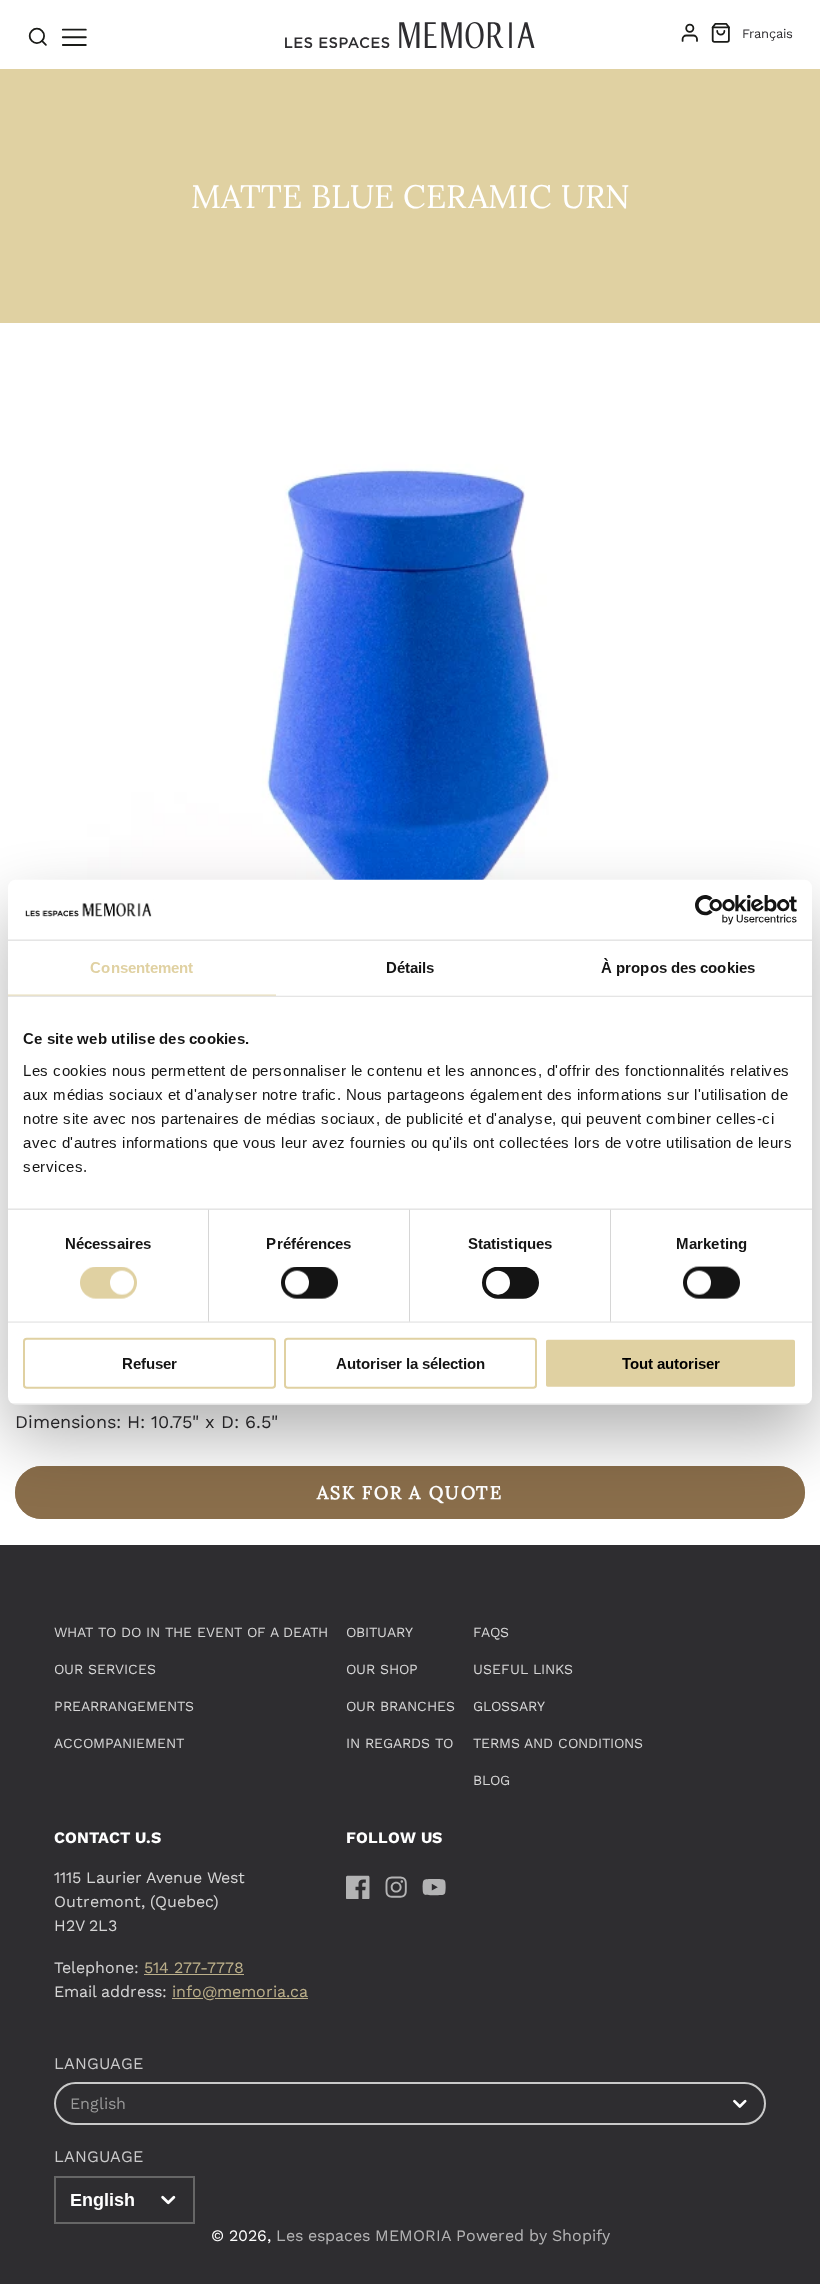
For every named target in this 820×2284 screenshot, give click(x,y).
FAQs (491, 1632)
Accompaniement (119, 1743)
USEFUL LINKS (523, 1669)
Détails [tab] (410, 967)
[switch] (309, 1283)
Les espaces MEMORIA (363, 2235)
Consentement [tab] (141, 967)
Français (767, 33)
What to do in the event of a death (191, 1632)
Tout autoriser (671, 1362)
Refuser (149, 1362)
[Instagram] (396, 1887)
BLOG (491, 1780)
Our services (105, 1669)
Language (98, 2156)
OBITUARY (379, 1632)
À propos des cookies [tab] (678, 967)
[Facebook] (358, 1887)
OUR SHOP (382, 1669)
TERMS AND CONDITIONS (558, 1743)
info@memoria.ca (240, 1991)
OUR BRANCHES (400, 1706)
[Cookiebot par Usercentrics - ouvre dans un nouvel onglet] (709, 910)
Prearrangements (124, 1706)
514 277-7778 (194, 1967)
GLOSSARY (509, 1706)
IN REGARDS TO (399, 1743)
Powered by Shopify (533, 2235)
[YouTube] (434, 1887)
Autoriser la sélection (410, 1362)
